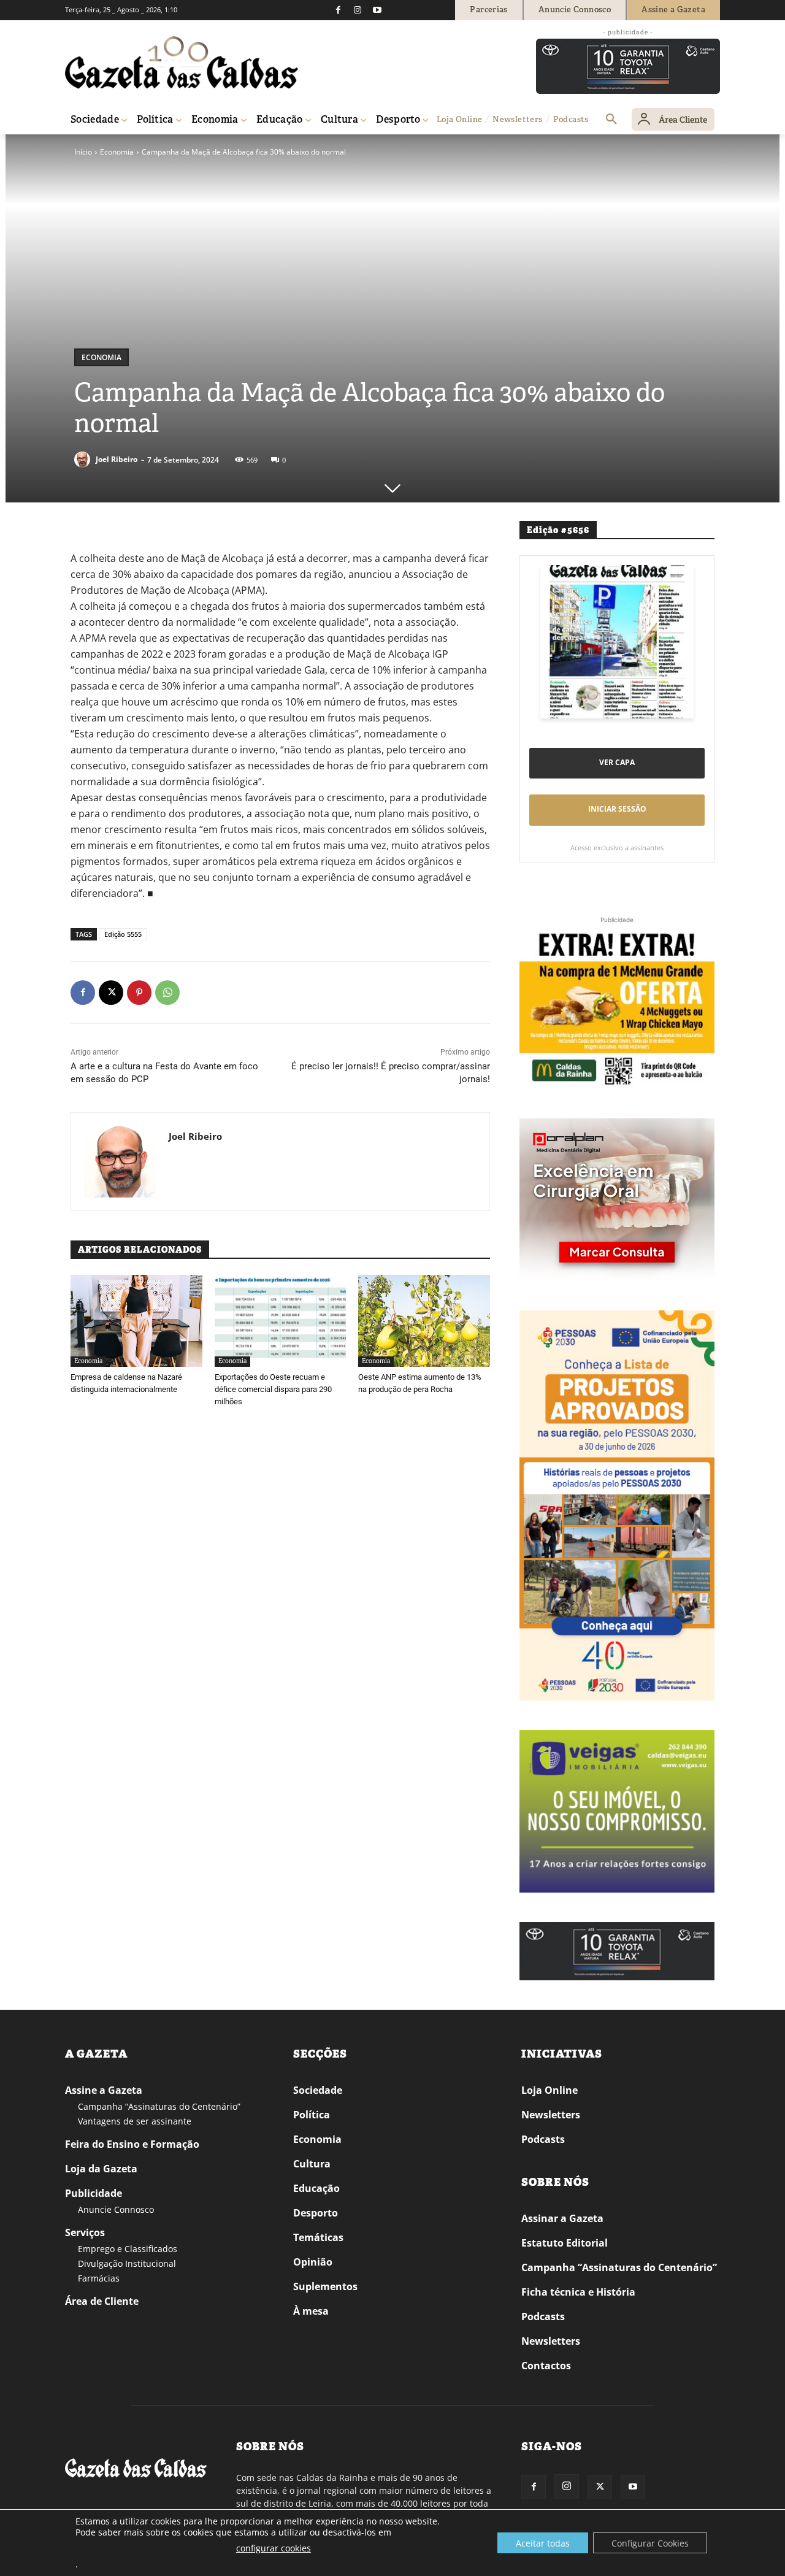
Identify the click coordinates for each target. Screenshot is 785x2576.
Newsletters (551, 2115)
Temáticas (318, 2237)
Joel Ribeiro (117, 459)
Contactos (546, 2366)
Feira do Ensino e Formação (132, 2144)
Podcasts (543, 2139)
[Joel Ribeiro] (84, 459)
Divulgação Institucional (127, 2263)
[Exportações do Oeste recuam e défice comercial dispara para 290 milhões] (281, 1321)
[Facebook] (338, 10)
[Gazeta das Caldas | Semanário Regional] (182, 63)
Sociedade (318, 2090)
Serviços (85, 2232)
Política (312, 2115)
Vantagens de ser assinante (135, 2121)
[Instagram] (358, 10)
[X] (111, 993)
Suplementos (325, 2286)
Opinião (313, 2262)
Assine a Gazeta (104, 2090)
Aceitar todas (543, 2543)
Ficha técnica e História (578, 2292)
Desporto (316, 2213)
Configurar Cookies (650, 2543)
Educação (316, 2188)
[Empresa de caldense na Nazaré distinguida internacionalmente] (136, 1321)
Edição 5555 (123, 934)
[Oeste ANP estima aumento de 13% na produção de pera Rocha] (424, 1321)
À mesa (311, 2311)
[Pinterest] (139, 993)
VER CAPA (617, 762)
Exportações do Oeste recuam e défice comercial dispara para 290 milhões (273, 1389)
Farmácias (99, 2278)
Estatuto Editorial (565, 2243)
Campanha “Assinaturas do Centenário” (159, 2106)
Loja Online (549, 2090)
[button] (611, 120)
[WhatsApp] (167, 993)
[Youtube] (377, 10)
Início (83, 152)
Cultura (312, 2164)
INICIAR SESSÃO (617, 809)
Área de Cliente (102, 2301)
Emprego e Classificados (128, 2249)
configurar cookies (274, 2548)
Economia (117, 152)
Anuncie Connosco (116, 2209)
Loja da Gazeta (101, 2169)
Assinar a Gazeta (562, 2218)
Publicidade (94, 2193)
